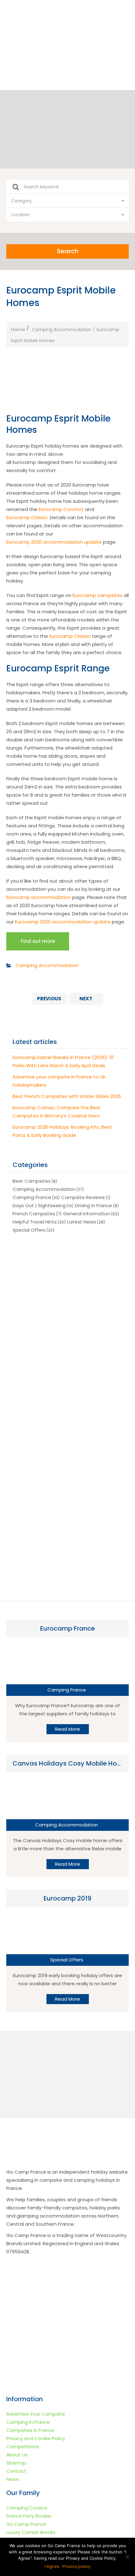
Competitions (23, 2447)
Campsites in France (30, 2430)
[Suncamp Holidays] (67, 1405)
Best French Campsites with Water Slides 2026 (67, 1096)
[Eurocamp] (67, 1298)
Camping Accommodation (62, 330)
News (13, 2479)
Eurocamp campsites (97, 595)
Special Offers (29, 1230)
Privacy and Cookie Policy (36, 2438)
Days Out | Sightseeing (39, 1205)
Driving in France (94, 1205)
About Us (17, 2455)
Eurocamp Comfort (61, 509)
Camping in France (28, 2422)
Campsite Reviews (83, 1197)
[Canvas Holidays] (67, 1351)
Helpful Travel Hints (35, 1222)
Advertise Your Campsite (36, 2414)
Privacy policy (76, 2566)
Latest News (82, 1222)
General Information (87, 1214)
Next (86, 999)
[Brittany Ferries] (67, 1511)
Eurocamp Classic (27, 517)
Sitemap (16, 2463)
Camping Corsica (27, 2508)
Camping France (32, 1197)
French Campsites (34, 1214)
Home (18, 329)
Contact (16, 2471)
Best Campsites (32, 1181)
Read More (67, 1729)
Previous (49, 999)
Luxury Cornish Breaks (31, 2532)
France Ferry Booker (29, 2516)
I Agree (52, 2566)
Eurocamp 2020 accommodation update (54, 542)
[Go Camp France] (67, 38)
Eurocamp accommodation (39, 897)
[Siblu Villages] (67, 1565)
